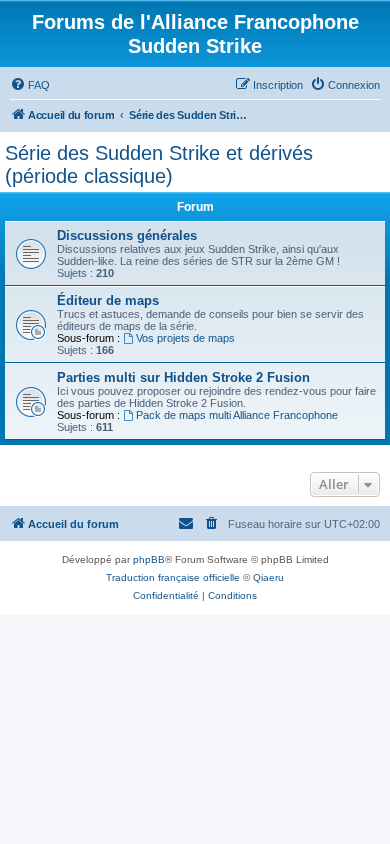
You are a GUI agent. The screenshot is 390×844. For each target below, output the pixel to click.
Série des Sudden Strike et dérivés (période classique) (159, 164)
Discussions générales (127, 235)
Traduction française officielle (173, 577)
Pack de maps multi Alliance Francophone (237, 415)
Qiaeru (268, 577)
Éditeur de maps (108, 300)
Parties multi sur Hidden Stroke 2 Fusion (183, 377)
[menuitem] (30, 85)
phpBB (149, 559)
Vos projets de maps (185, 338)
